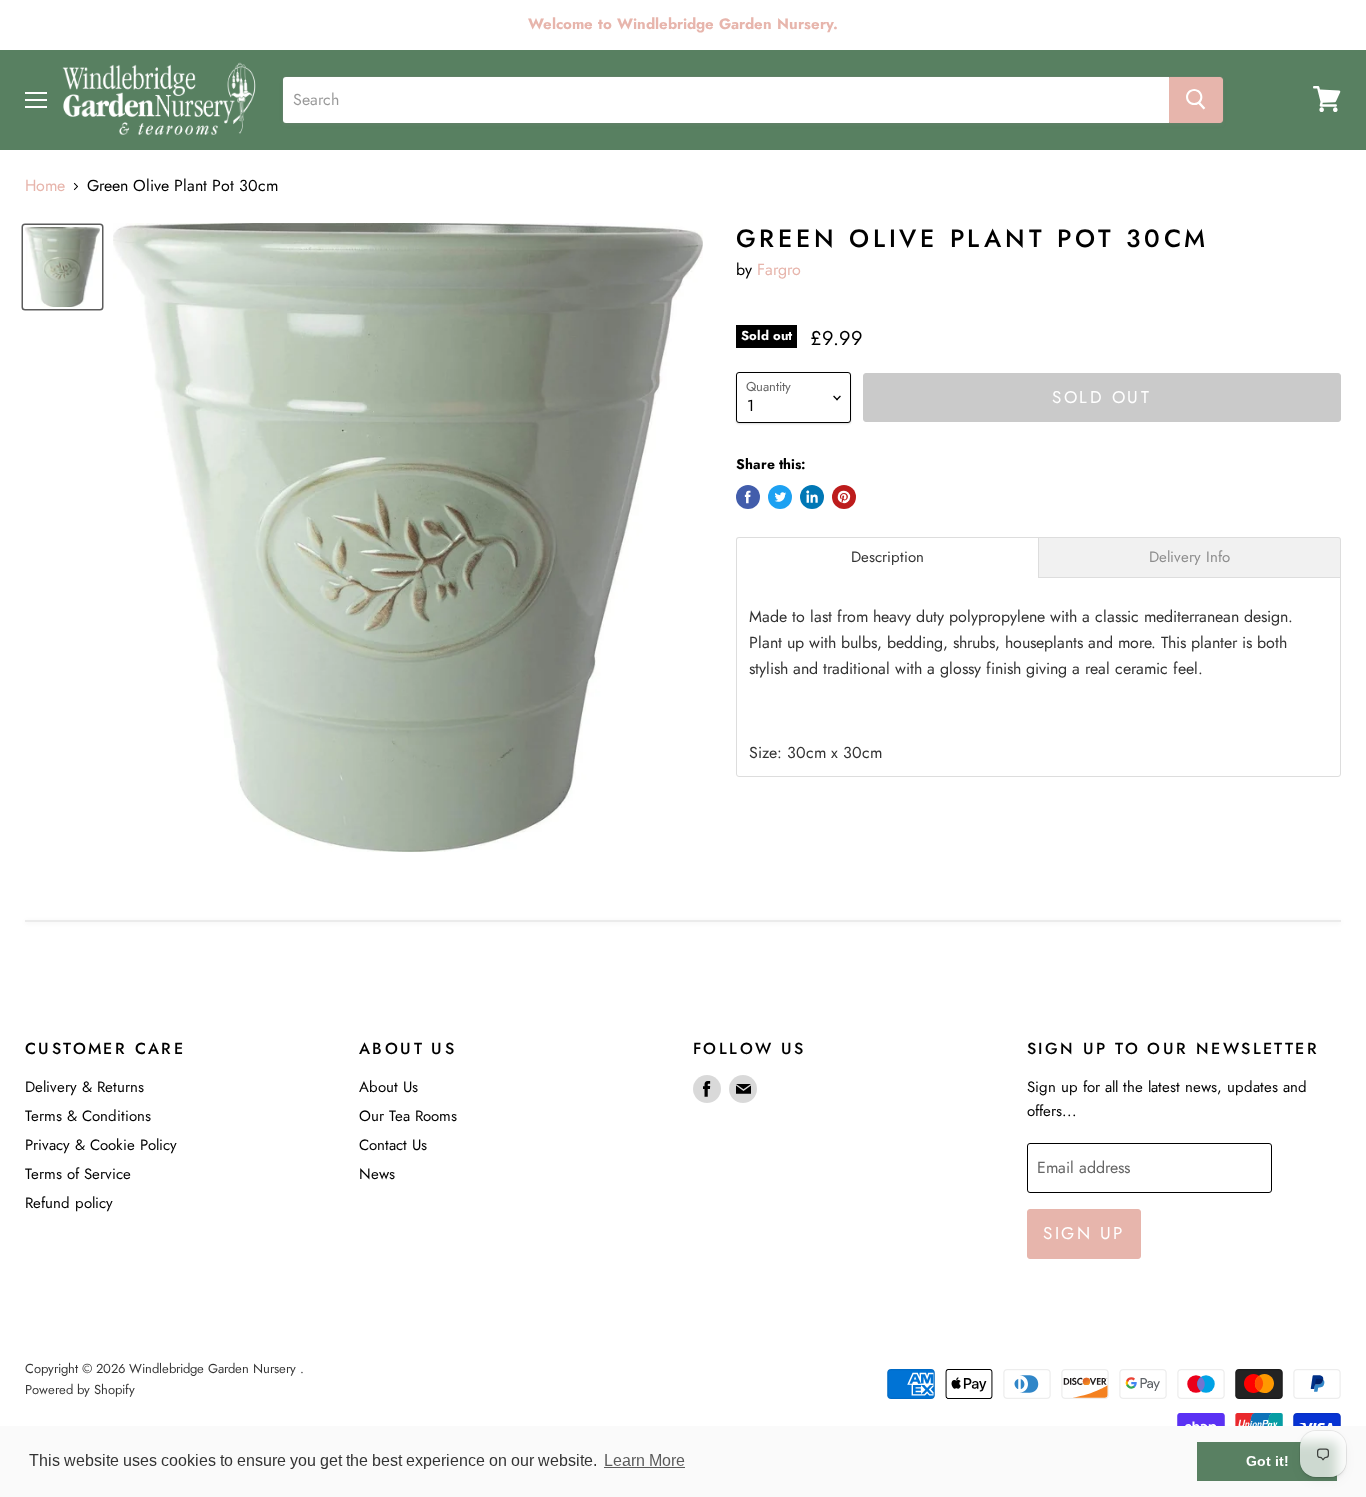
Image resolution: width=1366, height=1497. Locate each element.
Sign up (1084, 1233)
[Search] (1196, 99)
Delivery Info (1189, 557)
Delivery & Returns (84, 1087)
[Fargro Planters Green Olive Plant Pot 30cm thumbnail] (62, 266)
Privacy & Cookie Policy (101, 1145)
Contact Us (393, 1145)
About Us (388, 1087)
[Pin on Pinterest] (844, 497)
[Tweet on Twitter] (780, 497)
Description (887, 557)
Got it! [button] (1267, 1461)
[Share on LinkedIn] (812, 497)
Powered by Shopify (80, 1389)
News (377, 1174)
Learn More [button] (644, 1460)
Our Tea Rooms (408, 1116)
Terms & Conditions (88, 1116)
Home (45, 186)
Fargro (779, 269)
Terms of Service (78, 1174)
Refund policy (69, 1203)
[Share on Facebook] (748, 497)
